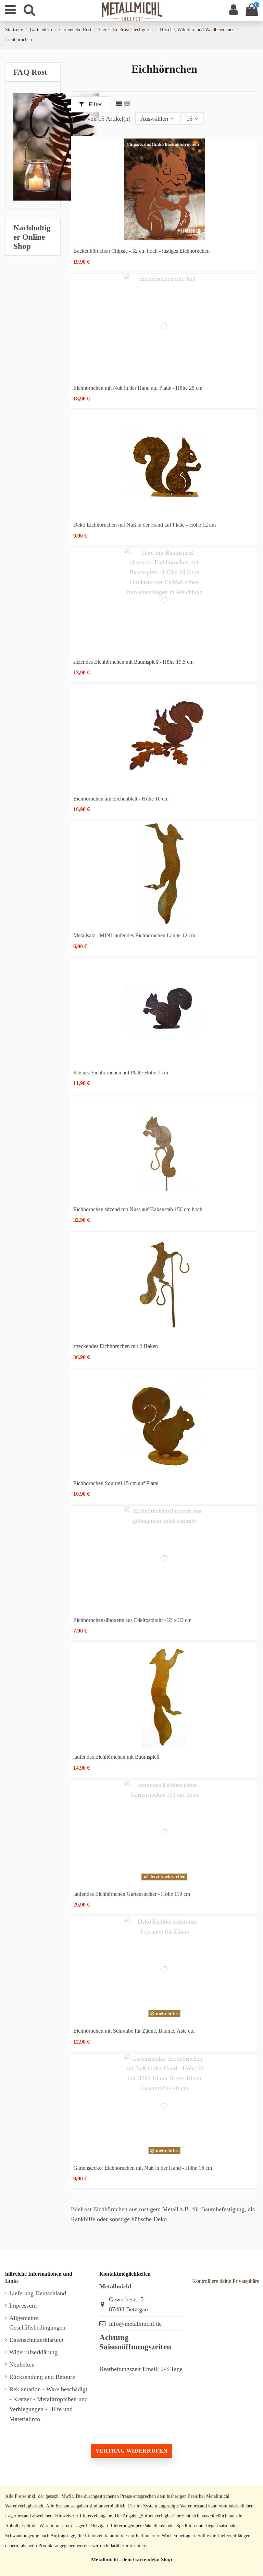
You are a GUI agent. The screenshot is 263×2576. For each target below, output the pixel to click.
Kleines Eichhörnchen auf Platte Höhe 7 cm (121, 1073)
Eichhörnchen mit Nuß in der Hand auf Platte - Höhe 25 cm (138, 388)
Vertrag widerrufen (131, 2451)
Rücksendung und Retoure (42, 2377)
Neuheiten (22, 2364)
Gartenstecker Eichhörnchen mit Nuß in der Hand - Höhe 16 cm (143, 2168)
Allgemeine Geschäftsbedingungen (37, 2323)
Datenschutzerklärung (36, 2340)
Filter (95, 104)
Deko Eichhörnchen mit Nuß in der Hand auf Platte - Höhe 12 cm (145, 525)
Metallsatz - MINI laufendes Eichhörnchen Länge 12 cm (134, 935)
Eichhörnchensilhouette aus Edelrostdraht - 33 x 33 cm (132, 1620)
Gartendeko (146, 2559)
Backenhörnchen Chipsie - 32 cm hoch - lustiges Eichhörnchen (141, 251)
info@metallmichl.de (135, 2324)
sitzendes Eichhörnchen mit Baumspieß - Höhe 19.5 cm (133, 662)
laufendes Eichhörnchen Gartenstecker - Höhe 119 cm (132, 1894)
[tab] (33, 72)
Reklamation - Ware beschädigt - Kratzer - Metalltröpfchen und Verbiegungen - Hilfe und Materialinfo (48, 2404)
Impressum (23, 2306)
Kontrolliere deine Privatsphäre (226, 2281)
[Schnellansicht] (164, 239)
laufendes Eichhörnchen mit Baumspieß (116, 1757)
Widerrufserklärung (33, 2352)
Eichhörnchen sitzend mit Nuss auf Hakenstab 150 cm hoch (138, 1209)
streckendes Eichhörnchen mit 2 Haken (116, 1346)
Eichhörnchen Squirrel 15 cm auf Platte (116, 1483)
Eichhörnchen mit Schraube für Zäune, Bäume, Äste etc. (134, 2031)
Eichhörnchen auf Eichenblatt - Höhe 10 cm (121, 799)
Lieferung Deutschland (38, 2293)
